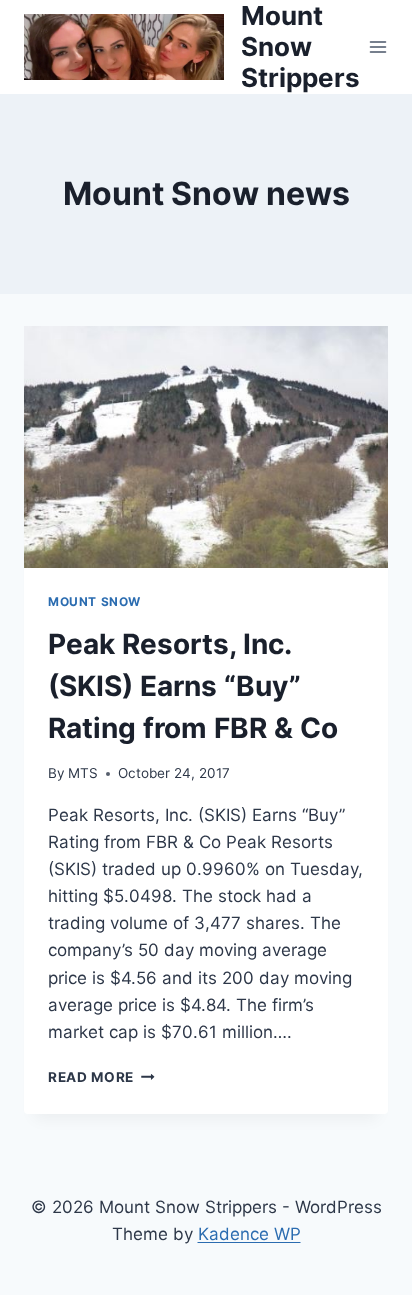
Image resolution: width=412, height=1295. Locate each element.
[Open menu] (378, 46)
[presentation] (206, 447)
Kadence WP (249, 1234)
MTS (83, 773)
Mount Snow (94, 601)
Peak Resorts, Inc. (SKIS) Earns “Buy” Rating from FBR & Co (193, 686)
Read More (101, 1077)
